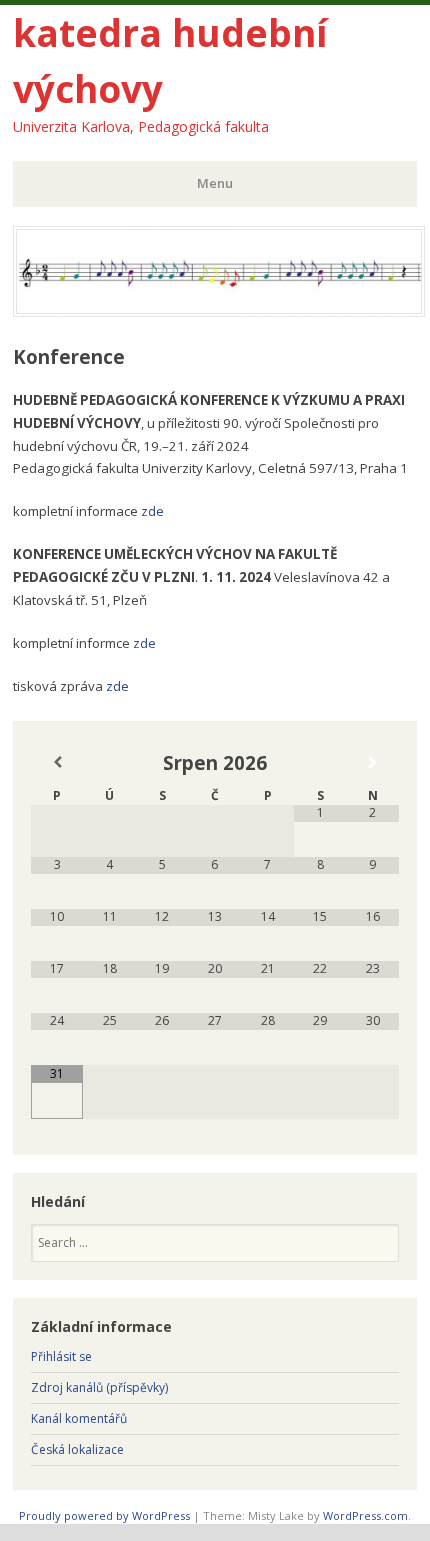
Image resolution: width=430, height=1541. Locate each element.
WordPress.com (365, 1515)
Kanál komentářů (79, 1418)
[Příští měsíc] (373, 762)
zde (152, 511)
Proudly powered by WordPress (104, 1515)
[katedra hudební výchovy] (219, 311)
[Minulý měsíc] (57, 762)
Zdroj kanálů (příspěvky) (99, 1387)
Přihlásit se (61, 1356)
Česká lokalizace (77, 1449)
